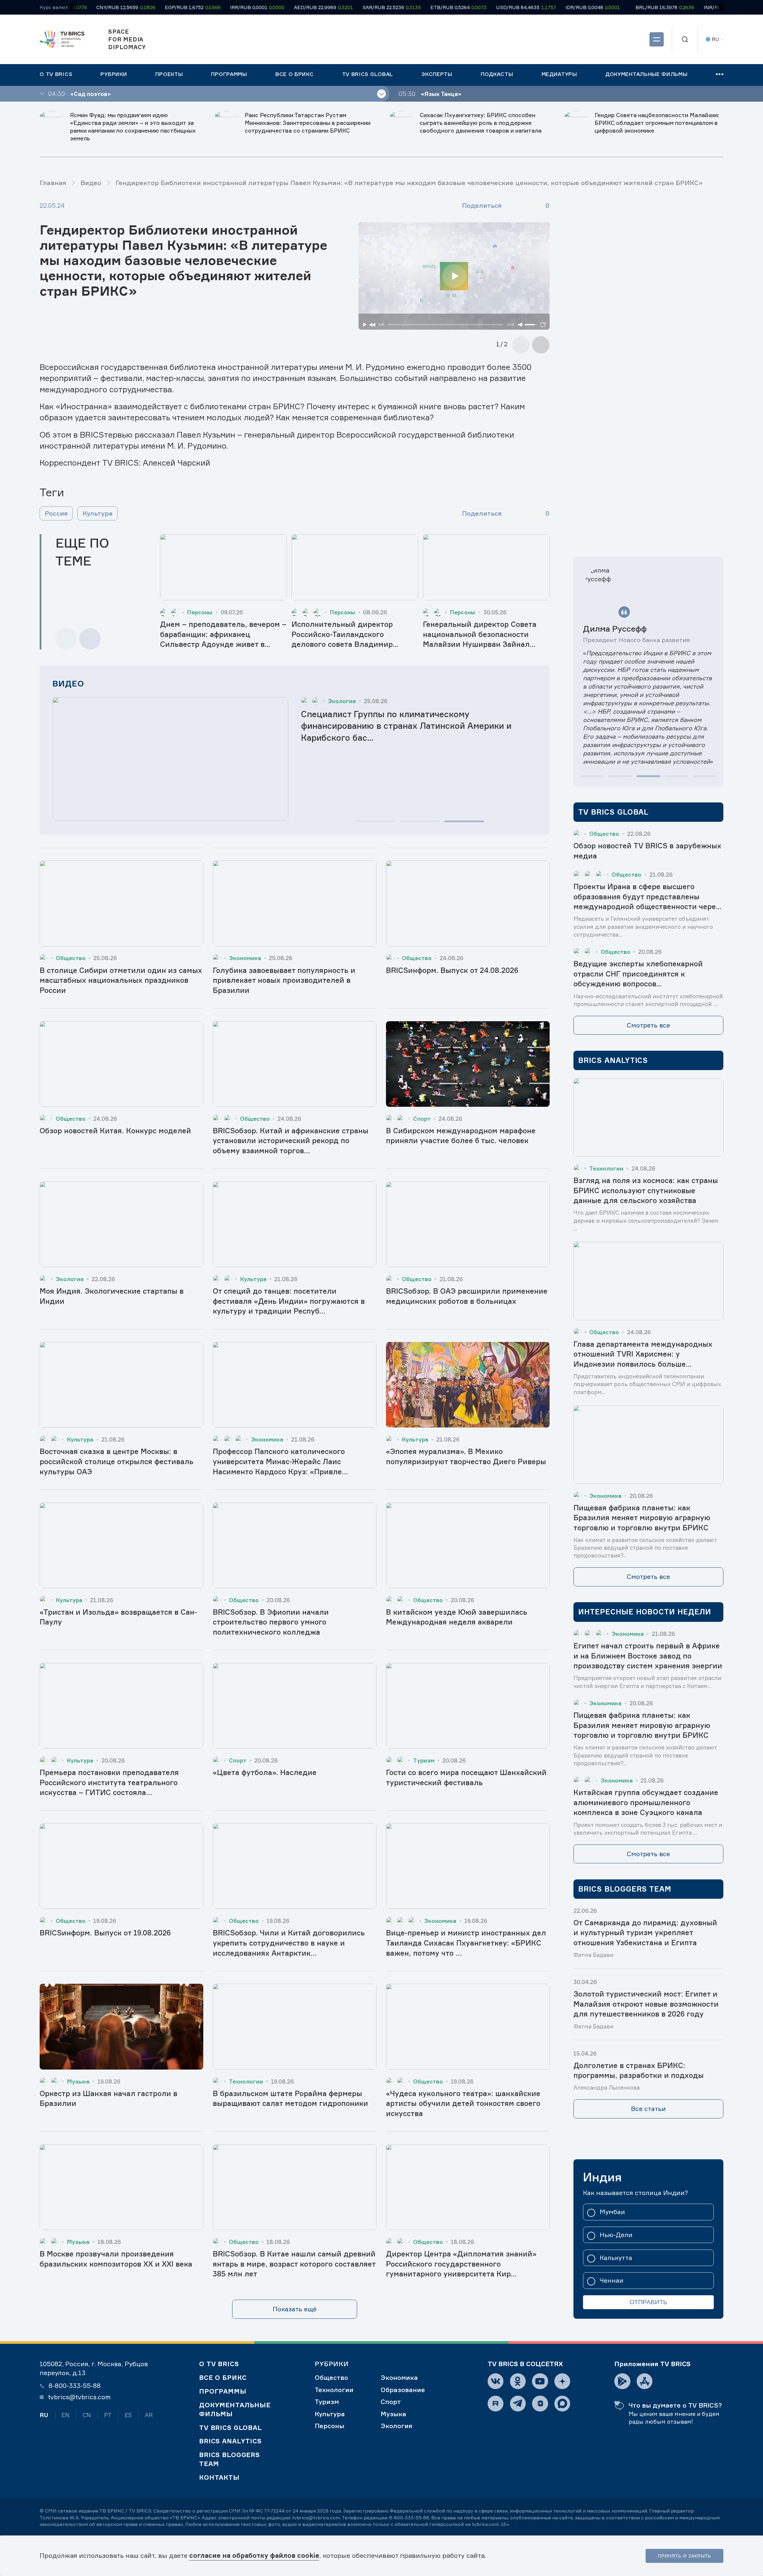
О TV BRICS (219, 2364)
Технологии (334, 2390)
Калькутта (616, 2258)
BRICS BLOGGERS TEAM (229, 2459)
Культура (98, 513)
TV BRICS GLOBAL (231, 2428)
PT (108, 2415)
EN (65, 2415)
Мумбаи (612, 2212)
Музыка (393, 2414)
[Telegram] (518, 2404)
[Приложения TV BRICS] (622, 2381)
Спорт (391, 2402)
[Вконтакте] (496, 2381)
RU (44, 2415)
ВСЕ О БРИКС (223, 2377)
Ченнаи (612, 2281)
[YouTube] (540, 2381)
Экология (396, 2426)
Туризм (327, 2402)
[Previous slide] (521, 345)
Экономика (399, 2377)
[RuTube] (496, 2404)
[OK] (518, 2381)
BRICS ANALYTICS (230, 2441)
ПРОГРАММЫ (223, 2391)
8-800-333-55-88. (410, 2518)
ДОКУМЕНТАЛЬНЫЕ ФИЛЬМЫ (235, 2409)
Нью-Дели (616, 2235)
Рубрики (332, 2364)
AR (149, 2415)
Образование (403, 2390)
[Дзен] (562, 2381)
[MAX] (562, 2404)
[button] (375, 821)
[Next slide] (90, 639)
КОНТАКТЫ (219, 2477)
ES (128, 2415)
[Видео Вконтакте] (540, 2404)
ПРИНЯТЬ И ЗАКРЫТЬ (684, 2556)
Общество (331, 2377)
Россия (56, 513)
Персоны (329, 2426)
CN (87, 2415)
